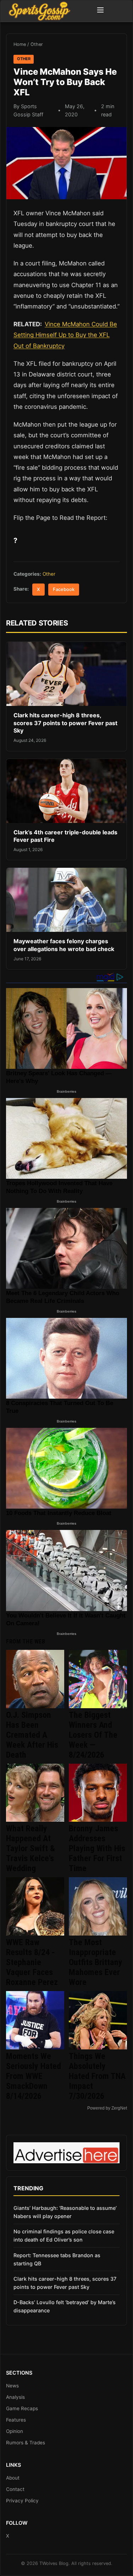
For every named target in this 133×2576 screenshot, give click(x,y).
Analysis (15, 2397)
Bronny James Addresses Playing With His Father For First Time (97, 1848)
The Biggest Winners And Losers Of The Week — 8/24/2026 (93, 1735)
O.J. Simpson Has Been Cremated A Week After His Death (32, 1735)
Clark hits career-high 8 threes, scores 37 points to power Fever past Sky (65, 723)
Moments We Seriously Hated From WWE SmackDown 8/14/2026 (34, 2076)
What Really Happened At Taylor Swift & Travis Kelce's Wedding (31, 1848)
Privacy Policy (22, 2501)
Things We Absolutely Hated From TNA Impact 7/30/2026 (97, 2076)
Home (20, 44)
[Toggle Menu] (100, 11)
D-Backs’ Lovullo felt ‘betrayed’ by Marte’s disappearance (65, 2306)
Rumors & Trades (26, 2443)
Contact (15, 2489)
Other (37, 44)
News (12, 2386)
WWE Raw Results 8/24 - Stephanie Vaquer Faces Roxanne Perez (32, 1962)
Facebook (64, 589)
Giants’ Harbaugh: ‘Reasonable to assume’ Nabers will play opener (65, 2212)
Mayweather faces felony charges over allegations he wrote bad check (64, 945)
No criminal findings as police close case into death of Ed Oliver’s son (64, 2235)
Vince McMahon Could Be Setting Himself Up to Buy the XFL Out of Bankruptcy (65, 335)
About (13, 2478)
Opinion (15, 2431)
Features (16, 2420)
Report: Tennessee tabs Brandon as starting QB (57, 2259)
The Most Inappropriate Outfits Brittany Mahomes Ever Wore (96, 1962)
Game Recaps (22, 2408)
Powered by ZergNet (107, 2108)
